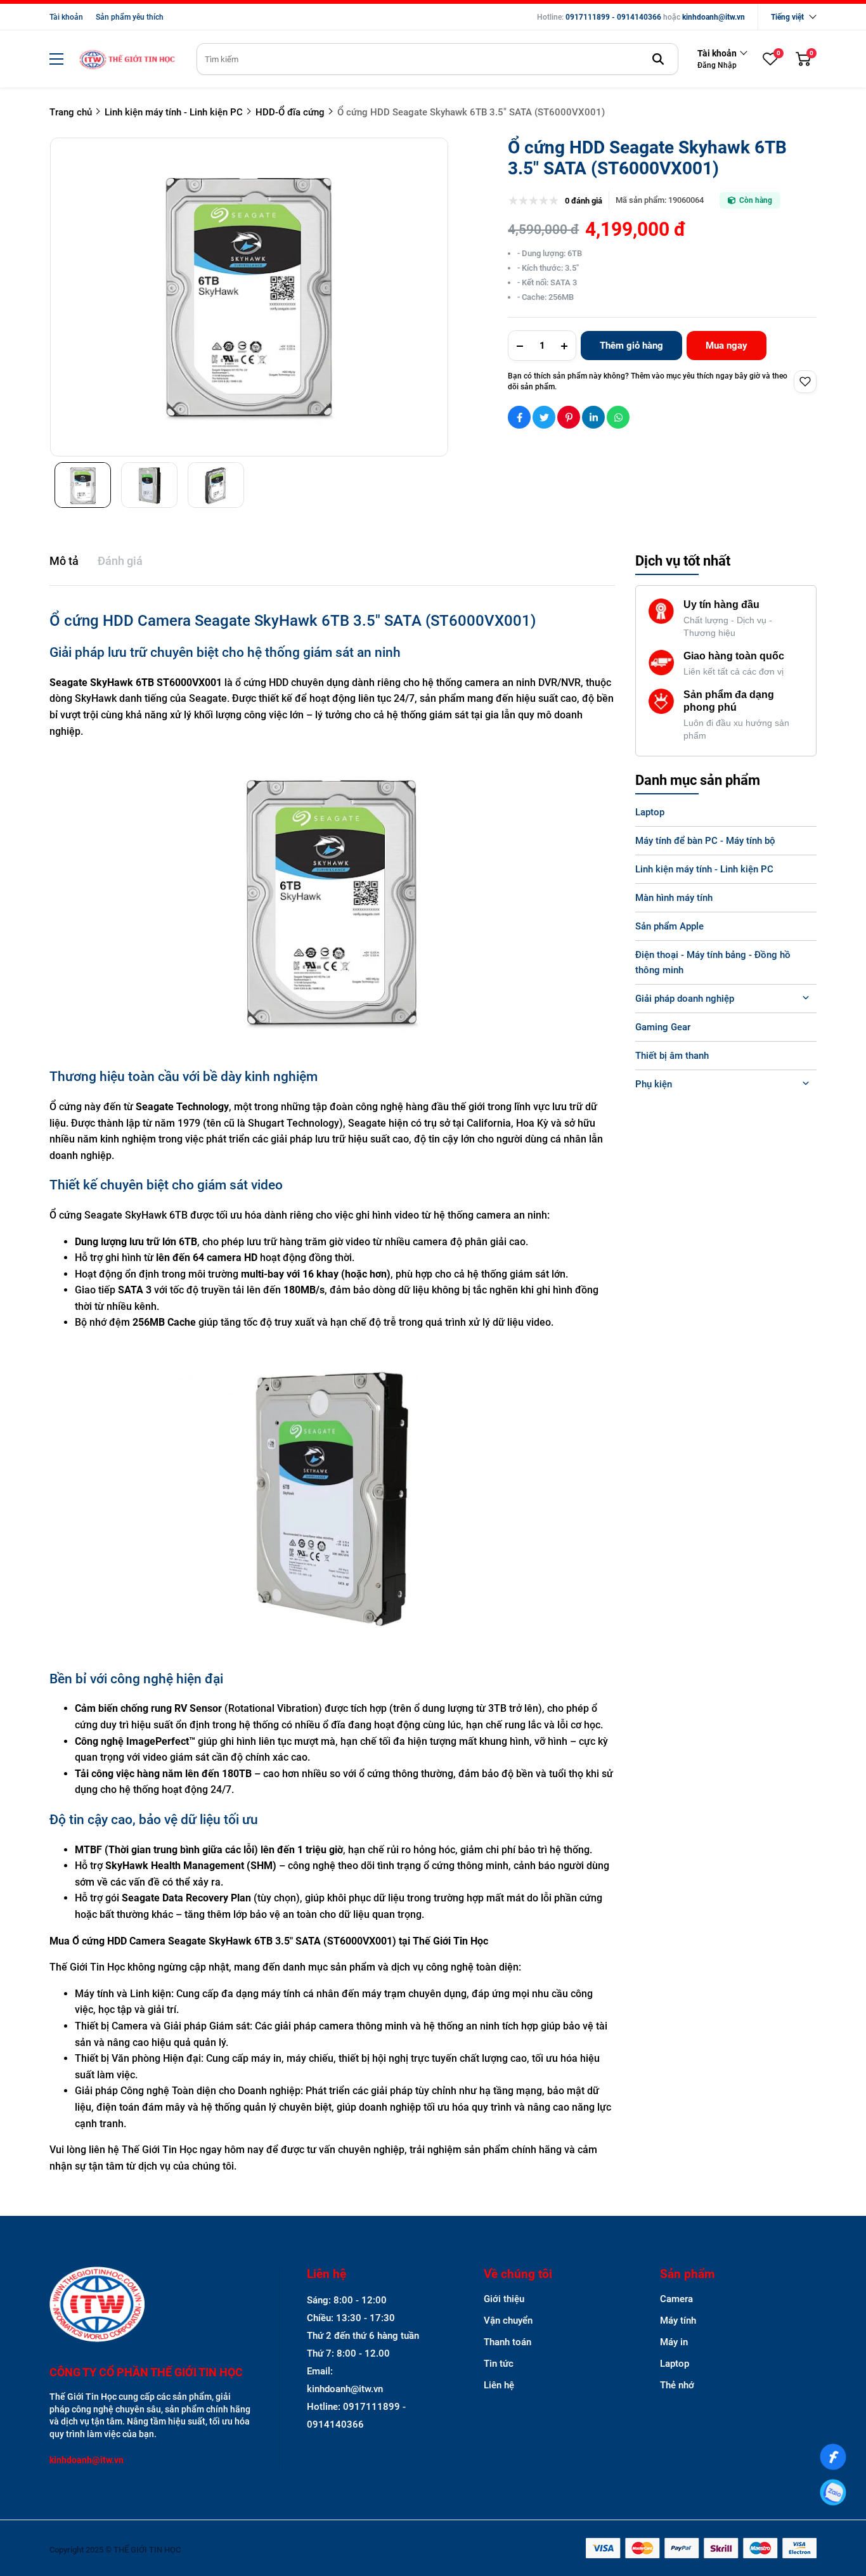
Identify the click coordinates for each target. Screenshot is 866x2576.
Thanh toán (507, 2342)
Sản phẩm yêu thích (130, 17)
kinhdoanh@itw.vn (714, 17)
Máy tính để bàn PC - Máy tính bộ (705, 841)
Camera (676, 2299)
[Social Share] (519, 417)
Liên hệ (499, 2385)
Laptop (650, 812)
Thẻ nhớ (677, 2385)
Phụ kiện (654, 1084)
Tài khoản (66, 17)
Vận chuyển (508, 2320)
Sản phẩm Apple (669, 926)
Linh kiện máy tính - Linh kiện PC (704, 869)
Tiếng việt (787, 17)
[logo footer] (151, 2306)
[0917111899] (833, 2492)
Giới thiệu (504, 2299)
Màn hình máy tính (674, 898)
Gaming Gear (663, 1027)
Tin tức (499, 2364)
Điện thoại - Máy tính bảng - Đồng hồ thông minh (713, 962)
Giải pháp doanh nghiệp (685, 999)
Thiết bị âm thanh (672, 1056)
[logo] (127, 59)
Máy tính (678, 2320)
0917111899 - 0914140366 (613, 17)
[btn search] (658, 59)
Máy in (674, 2342)
